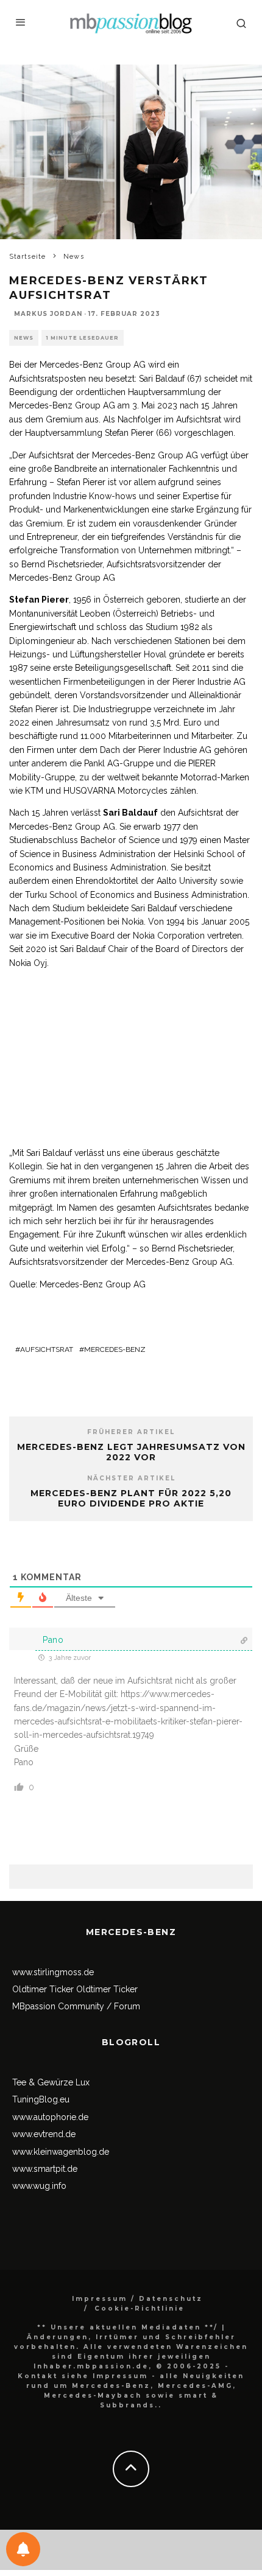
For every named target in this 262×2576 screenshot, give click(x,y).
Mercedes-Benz (115, 1349)
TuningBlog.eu (41, 2099)
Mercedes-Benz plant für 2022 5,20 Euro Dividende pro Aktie (131, 1498)
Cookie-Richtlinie (140, 2308)
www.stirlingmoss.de (53, 1972)
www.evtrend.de (44, 2134)
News (24, 338)
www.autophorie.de (50, 2117)
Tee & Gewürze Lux (51, 2082)
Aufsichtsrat (47, 1349)
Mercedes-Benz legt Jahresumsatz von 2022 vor (131, 1452)
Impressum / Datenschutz (137, 2299)
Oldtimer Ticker (43, 1989)
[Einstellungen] (23, 2549)
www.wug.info (39, 2186)
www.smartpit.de (45, 2169)
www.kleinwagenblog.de (61, 2152)
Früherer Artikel (131, 1432)
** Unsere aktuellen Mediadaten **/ (128, 2327)
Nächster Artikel (131, 1478)
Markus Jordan (48, 314)
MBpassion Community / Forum (76, 2006)
